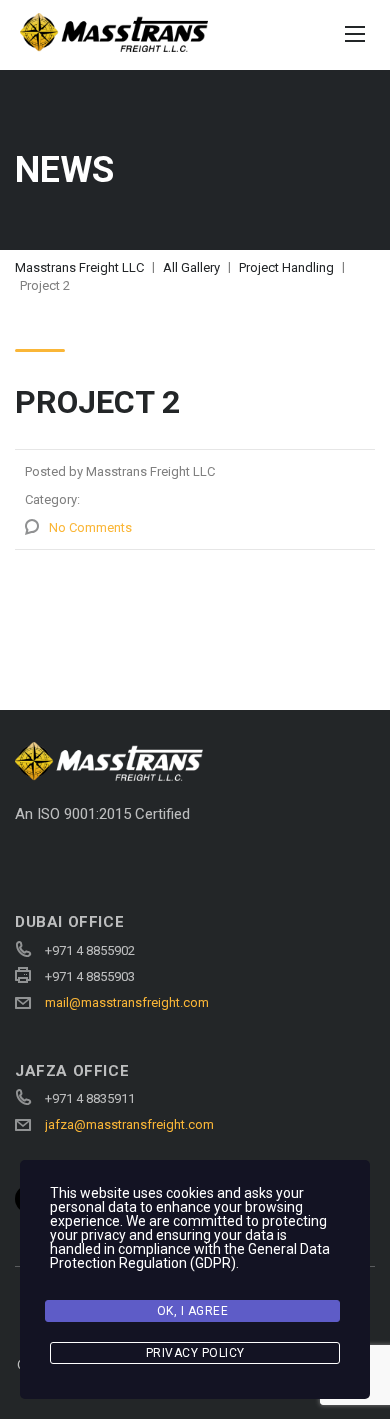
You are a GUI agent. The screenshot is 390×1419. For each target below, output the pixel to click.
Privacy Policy (195, 1353)
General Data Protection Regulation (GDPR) (190, 1256)
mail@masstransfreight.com (127, 1002)
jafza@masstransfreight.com (129, 1124)
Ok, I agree (193, 1311)
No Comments (90, 527)
